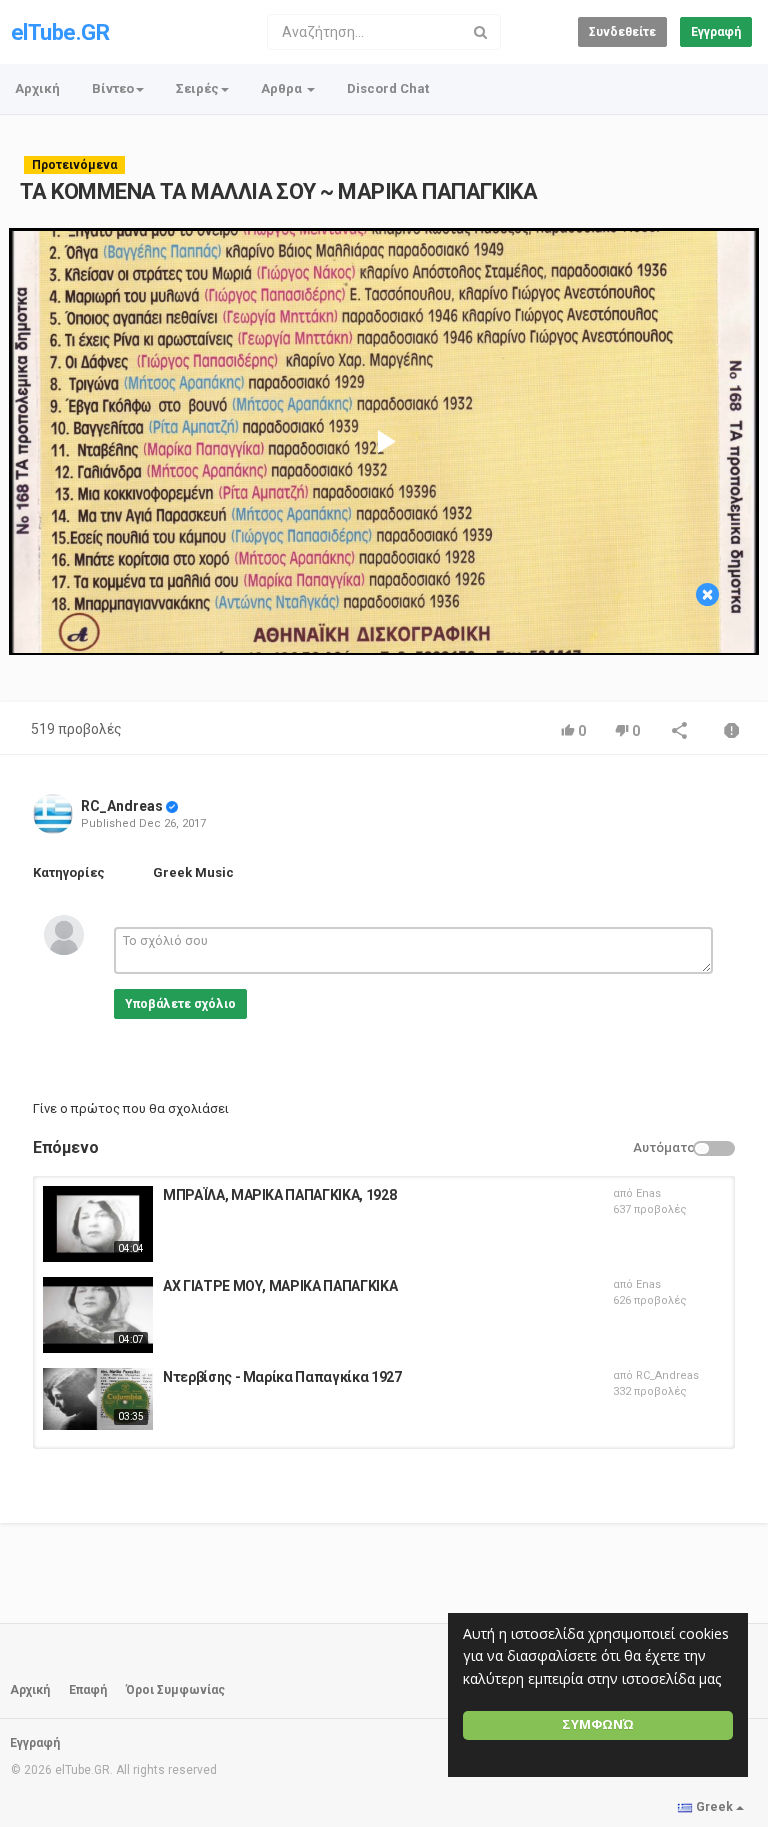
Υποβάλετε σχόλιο (180, 1004)
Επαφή (88, 1690)
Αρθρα (283, 88)
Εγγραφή (716, 32)
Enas (648, 1193)
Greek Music (193, 872)
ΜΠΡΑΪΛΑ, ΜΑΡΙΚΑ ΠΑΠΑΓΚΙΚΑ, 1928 (279, 1195)
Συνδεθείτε (622, 32)
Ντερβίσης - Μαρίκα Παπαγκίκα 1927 (282, 1377)
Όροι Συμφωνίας (175, 1690)
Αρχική (37, 88)
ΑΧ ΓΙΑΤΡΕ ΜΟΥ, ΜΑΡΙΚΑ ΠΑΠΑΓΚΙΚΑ (280, 1286)
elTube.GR (60, 32)
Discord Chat (388, 88)
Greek (714, 1807)
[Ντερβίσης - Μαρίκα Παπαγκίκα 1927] (98, 1399)
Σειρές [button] (197, 88)
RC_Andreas (122, 806)
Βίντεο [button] (113, 88)
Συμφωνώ (598, 1724)
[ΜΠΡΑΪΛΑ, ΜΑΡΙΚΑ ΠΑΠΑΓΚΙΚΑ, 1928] (98, 1224)
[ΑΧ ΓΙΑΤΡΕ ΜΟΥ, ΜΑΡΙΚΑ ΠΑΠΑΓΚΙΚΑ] (98, 1315)
